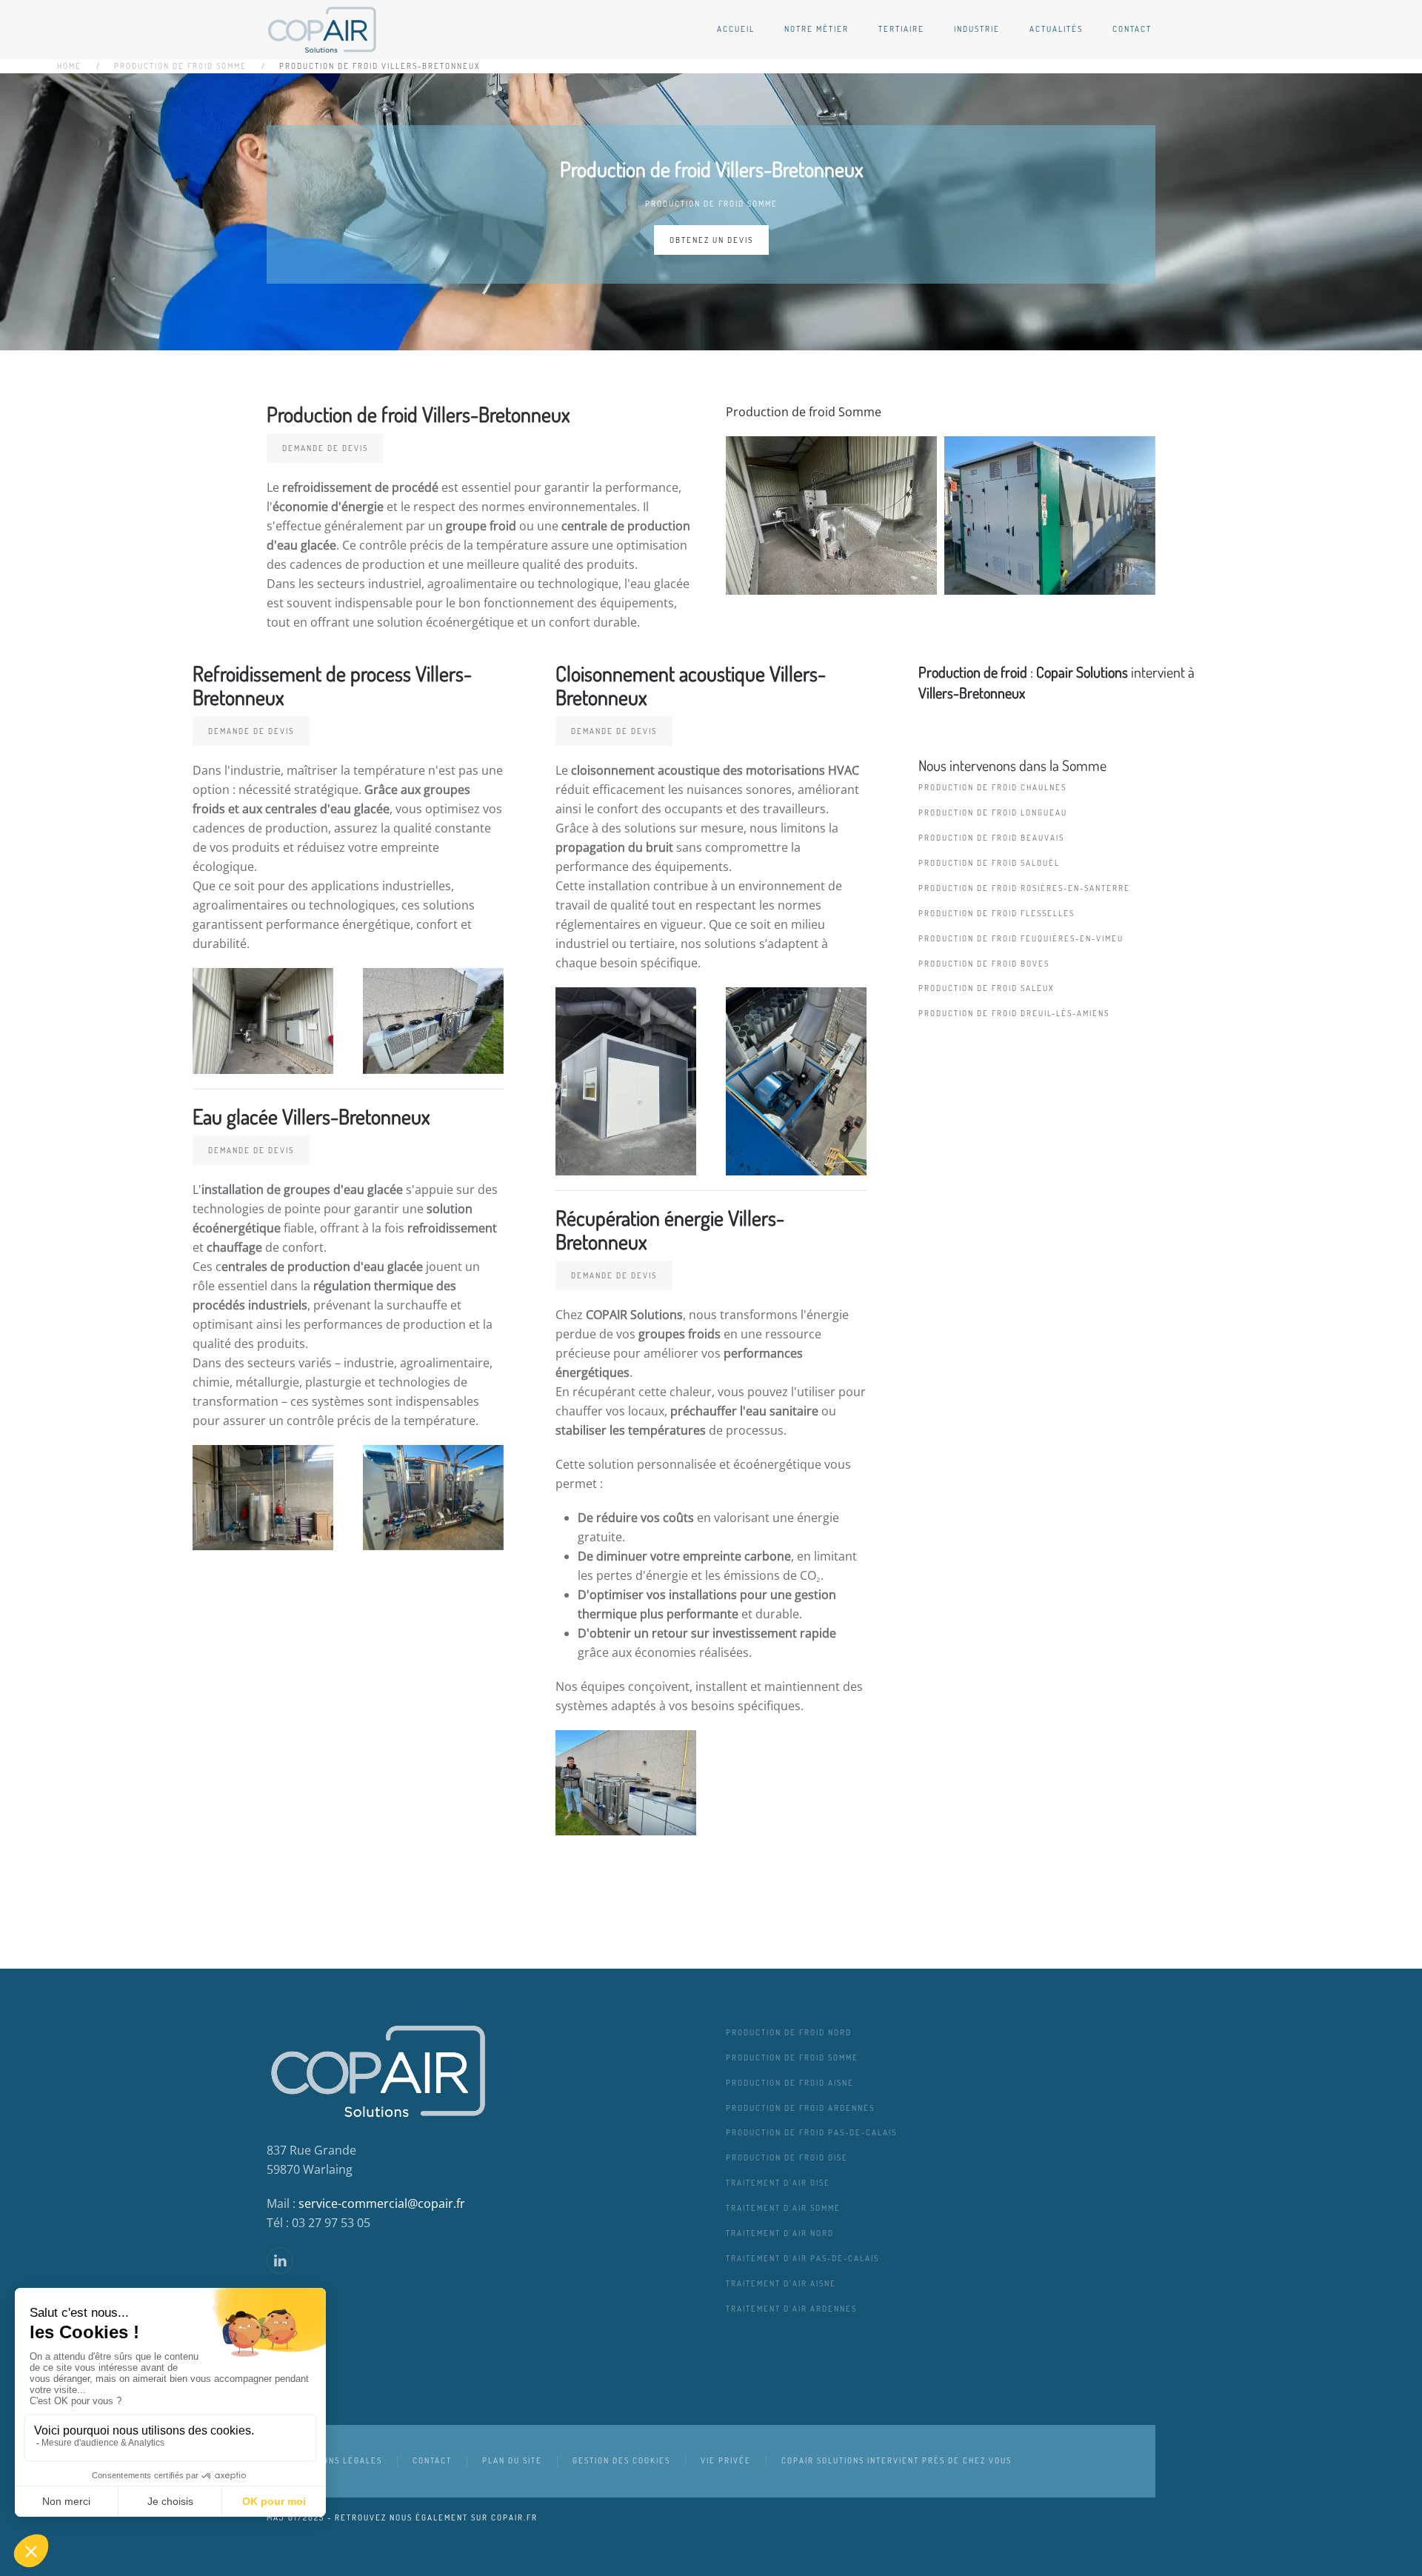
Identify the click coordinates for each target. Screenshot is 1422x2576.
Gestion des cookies (621, 2460)
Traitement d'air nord (780, 2233)
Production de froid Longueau (993, 812)
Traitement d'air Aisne (781, 2283)
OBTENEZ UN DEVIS (711, 239)
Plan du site (512, 2460)
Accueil (736, 29)
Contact (1132, 29)
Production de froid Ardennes (800, 2108)
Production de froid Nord (789, 2032)
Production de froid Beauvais (991, 838)
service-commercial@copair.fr (382, 2203)
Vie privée (726, 2460)
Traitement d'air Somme (783, 2208)
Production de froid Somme (711, 204)
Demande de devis (325, 448)
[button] (831, 515)
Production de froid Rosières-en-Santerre (1024, 888)
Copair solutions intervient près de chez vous (897, 2460)
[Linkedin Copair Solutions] (280, 2260)
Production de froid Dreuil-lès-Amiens (1014, 1013)
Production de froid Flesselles (997, 913)
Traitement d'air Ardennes (791, 2309)
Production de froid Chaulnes (992, 787)
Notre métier (817, 29)
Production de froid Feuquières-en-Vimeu (1021, 938)
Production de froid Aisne (790, 2083)
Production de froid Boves (984, 964)
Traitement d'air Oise (778, 2183)
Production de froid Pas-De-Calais (811, 2132)
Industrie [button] (977, 29)
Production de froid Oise (787, 2158)
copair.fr (514, 2517)
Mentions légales (339, 2460)
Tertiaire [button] (901, 29)
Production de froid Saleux (986, 988)
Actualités (1056, 29)
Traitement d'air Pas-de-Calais (802, 2258)
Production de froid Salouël (989, 863)
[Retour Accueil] (322, 30)
